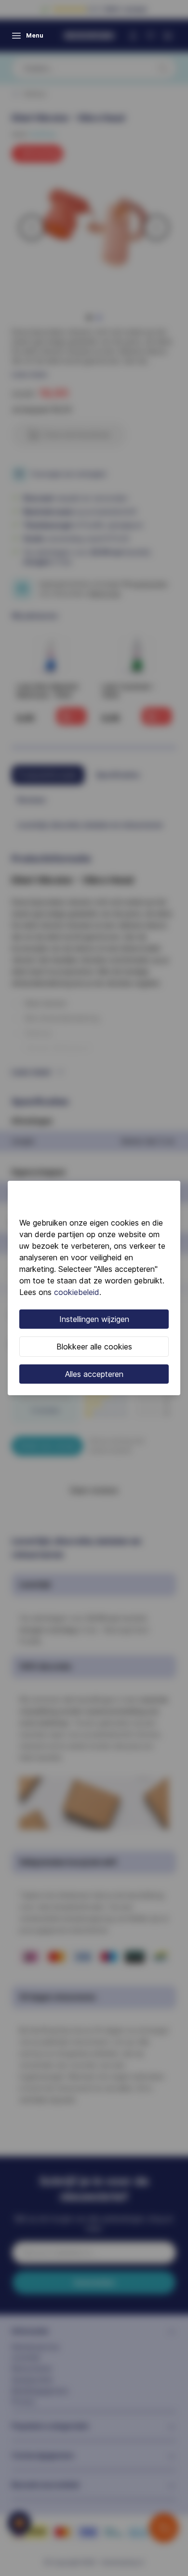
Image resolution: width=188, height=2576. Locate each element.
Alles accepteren (94, 1374)
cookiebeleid (77, 1292)
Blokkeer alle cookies (94, 1347)
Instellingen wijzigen (94, 1319)
